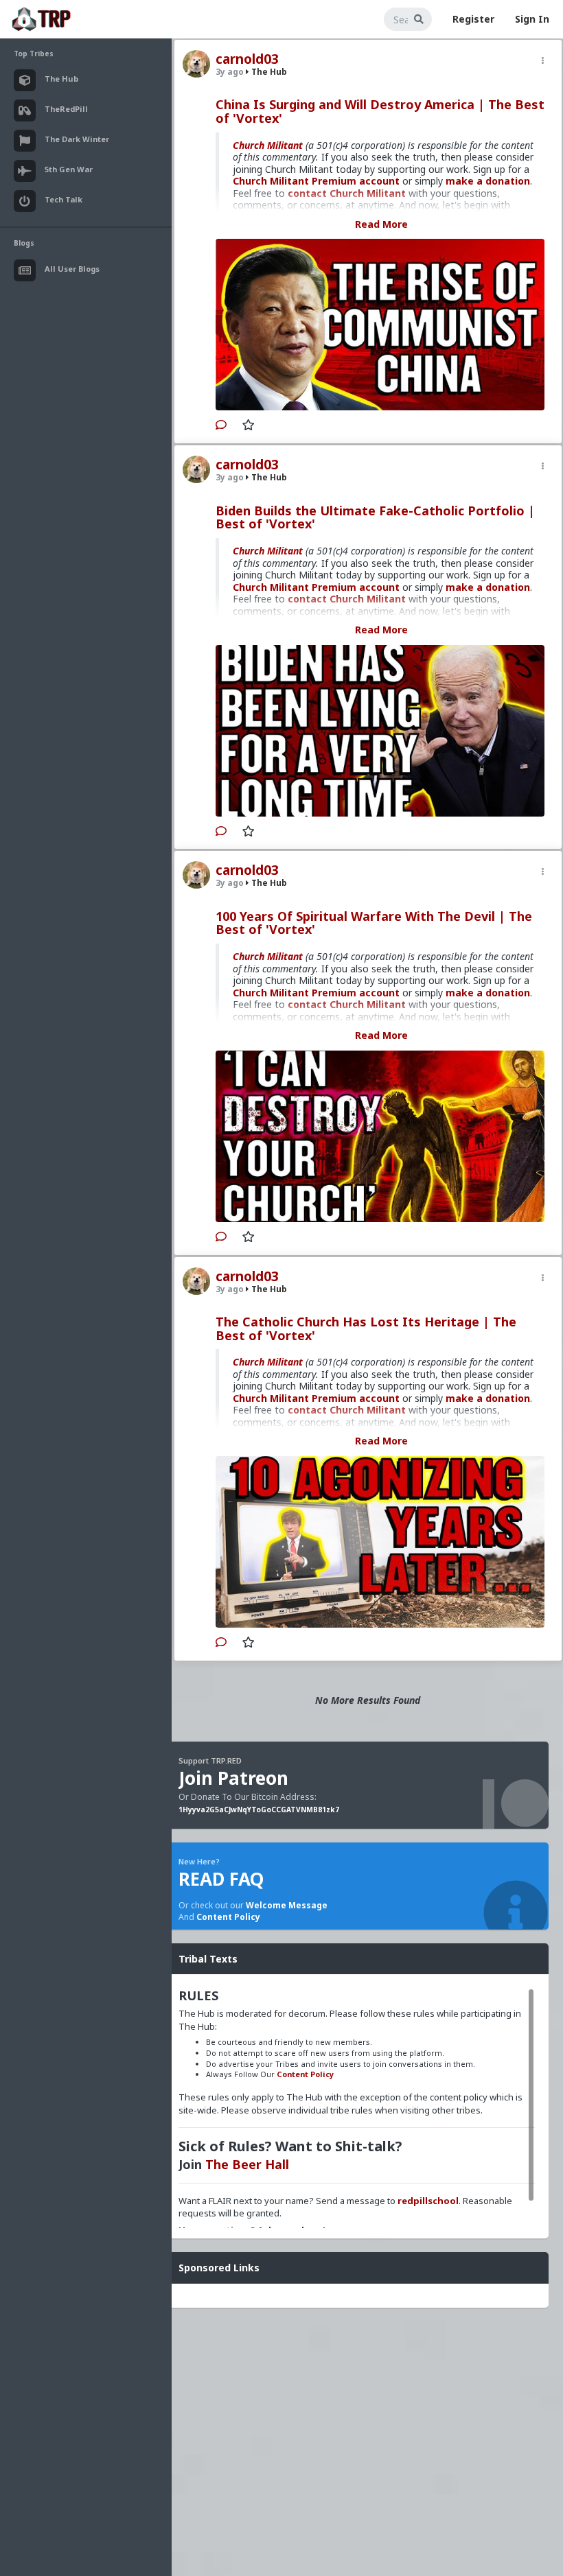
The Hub (268, 72)
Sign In (532, 19)
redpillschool (428, 2201)
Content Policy (228, 1917)
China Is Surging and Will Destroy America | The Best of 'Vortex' (380, 111)
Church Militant (268, 145)
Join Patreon (233, 1778)
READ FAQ (221, 1879)
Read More (381, 224)
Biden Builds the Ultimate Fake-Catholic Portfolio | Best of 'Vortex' (375, 517)
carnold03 (247, 59)
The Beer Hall (247, 2164)
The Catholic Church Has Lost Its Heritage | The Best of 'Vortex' (366, 1328)
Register (473, 19)
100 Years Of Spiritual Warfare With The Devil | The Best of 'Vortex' (374, 923)
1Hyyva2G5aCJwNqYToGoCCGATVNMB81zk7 (259, 1810)
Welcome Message (287, 1905)
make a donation (488, 181)
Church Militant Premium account (316, 181)
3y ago (230, 72)
